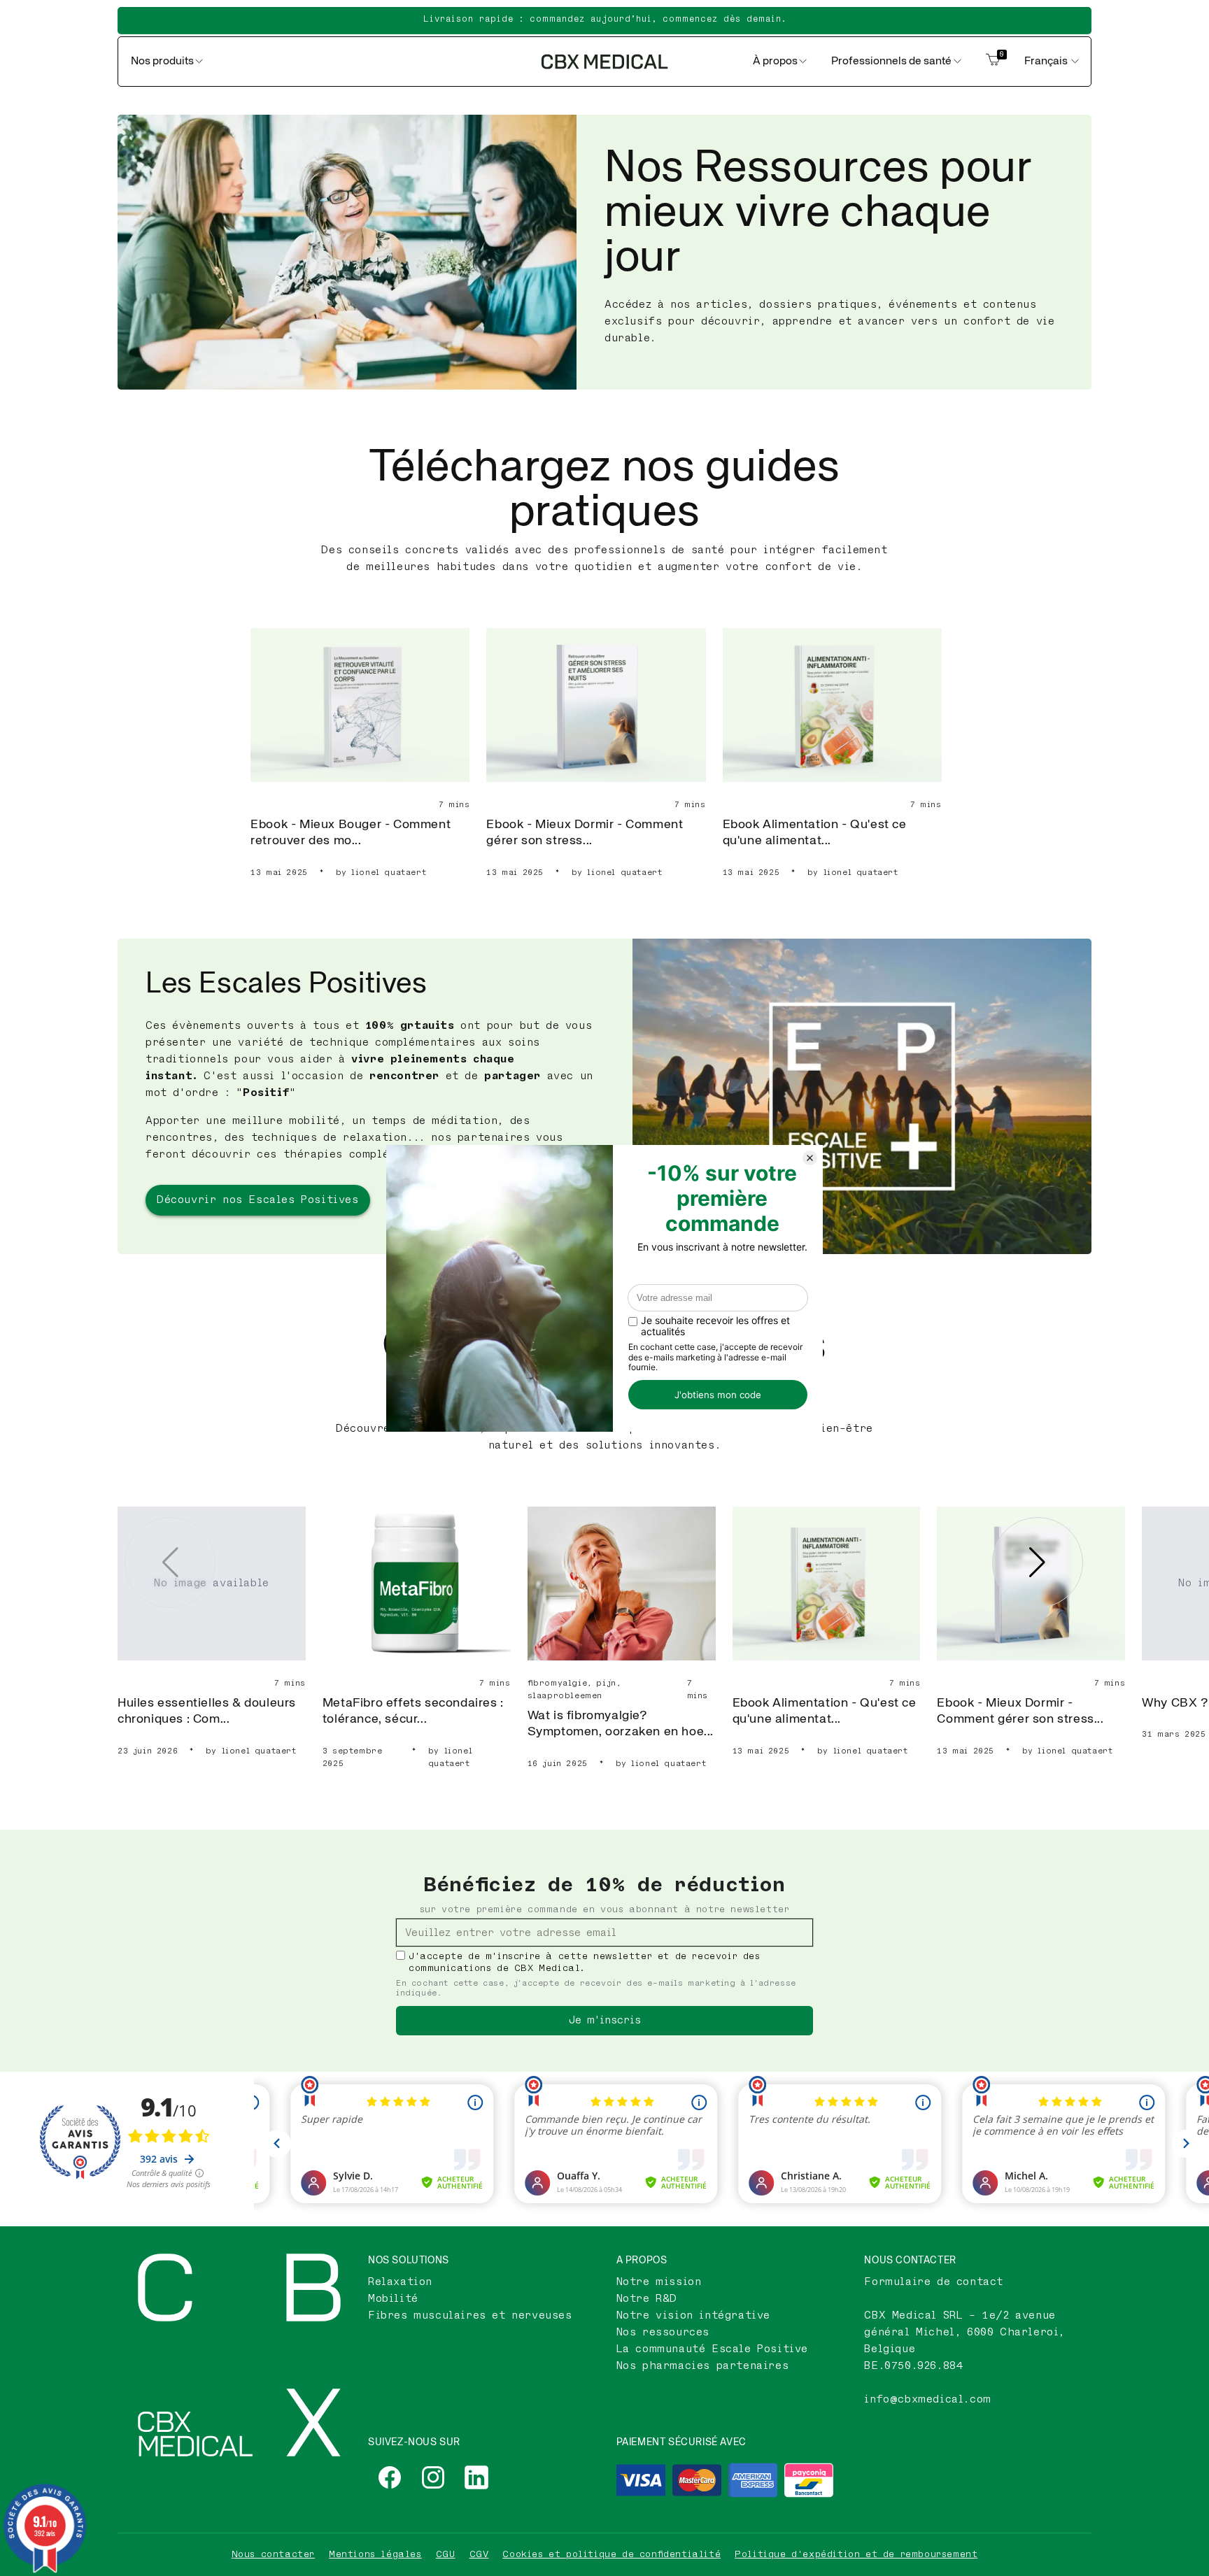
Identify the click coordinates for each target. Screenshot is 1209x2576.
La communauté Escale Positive (712, 2349)
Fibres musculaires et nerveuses (470, 2315)
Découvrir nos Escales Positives (258, 1200)
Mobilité (393, 2299)
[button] (1038, 1563)
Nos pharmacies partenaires (703, 2366)
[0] (993, 62)
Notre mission (659, 2282)
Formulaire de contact (934, 2282)
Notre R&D (647, 2299)
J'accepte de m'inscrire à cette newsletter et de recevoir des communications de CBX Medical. (585, 1962)
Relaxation (400, 2282)
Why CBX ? (1175, 1703)
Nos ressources (663, 2332)
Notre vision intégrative (693, 2315)
